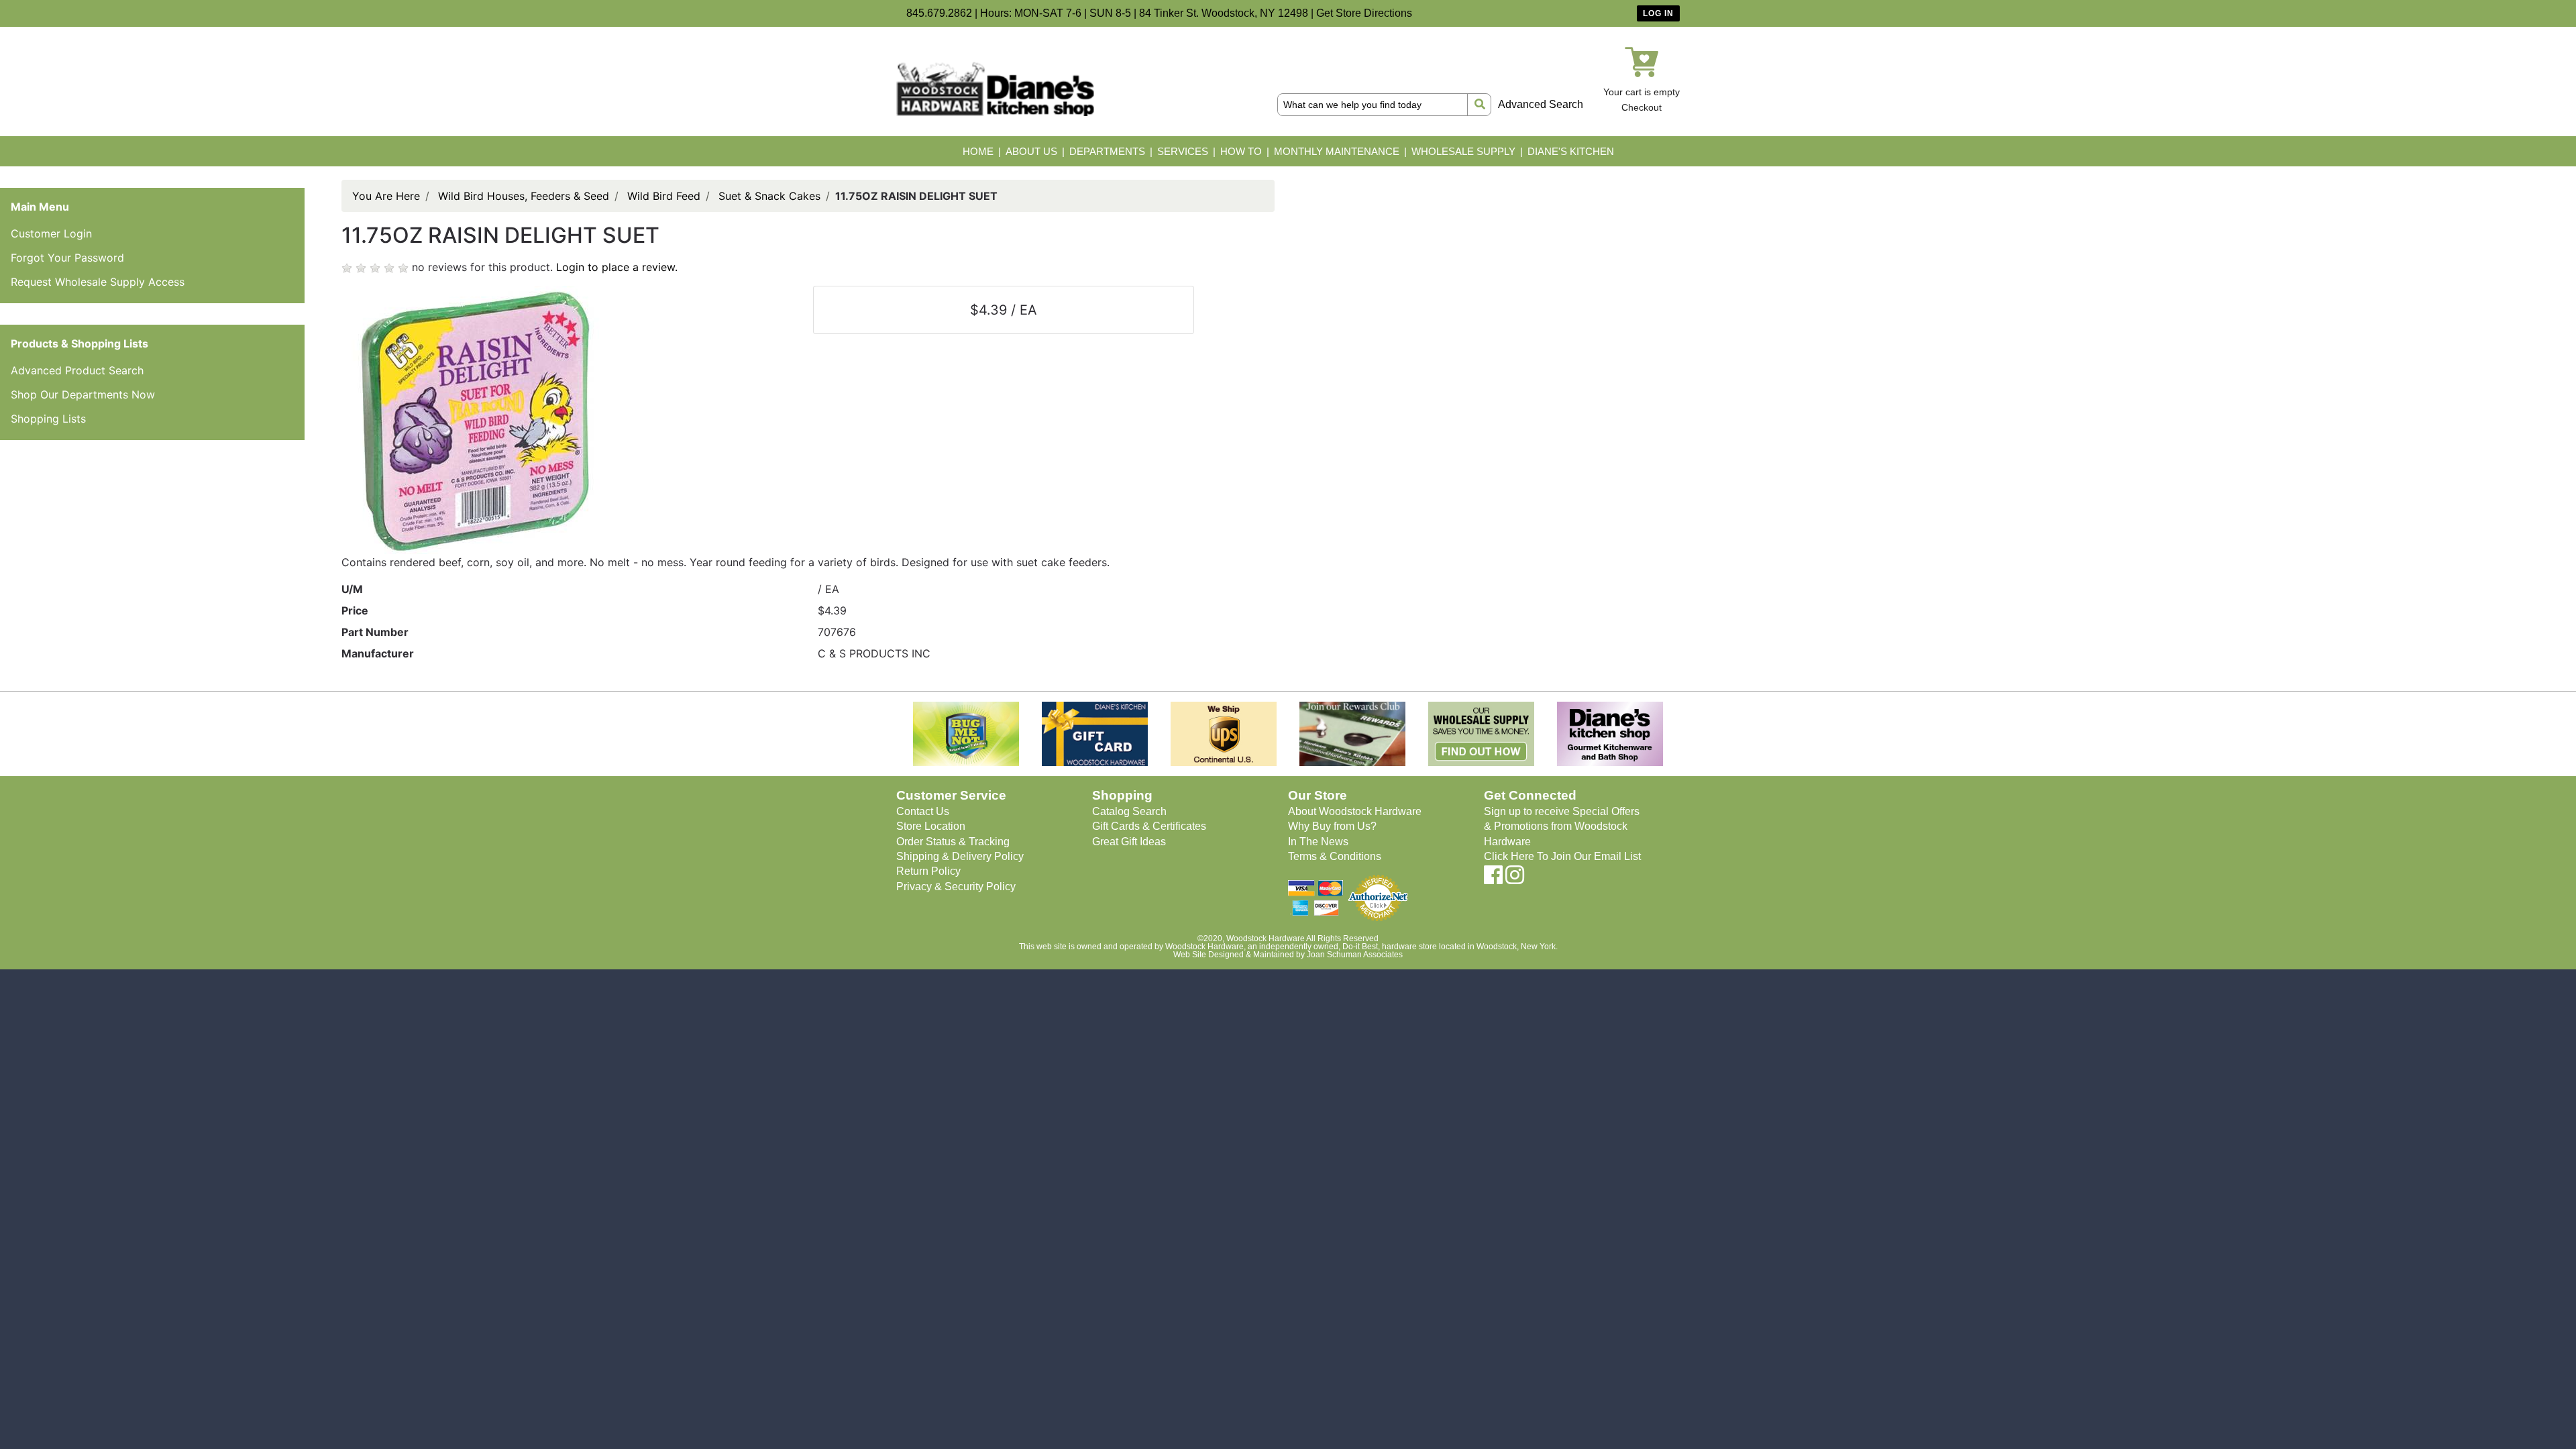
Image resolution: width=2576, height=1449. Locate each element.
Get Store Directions (1364, 13)
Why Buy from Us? (1332, 826)
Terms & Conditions (1335, 856)
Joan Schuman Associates (1355, 955)
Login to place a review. (617, 267)
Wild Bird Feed (664, 196)
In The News (1318, 842)
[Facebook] (1493, 879)
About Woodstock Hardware (1355, 811)
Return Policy (928, 871)
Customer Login (51, 233)
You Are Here (386, 196)
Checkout (1642, 107)
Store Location (931, 826)
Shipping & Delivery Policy (960, 856)
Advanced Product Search (77, 370)
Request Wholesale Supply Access (98, 282)
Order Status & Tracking (953, 842)
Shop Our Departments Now (83, 394)
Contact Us (923, 811)
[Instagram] (1515, 879)
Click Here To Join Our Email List (1562, 856)
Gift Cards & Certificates (1149, 826)
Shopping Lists (48, 419)
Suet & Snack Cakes (769, 196)
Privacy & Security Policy (956, 887)
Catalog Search (1129, 811)
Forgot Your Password (67, 258)
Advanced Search (1541, 104)
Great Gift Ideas (1129, 842)
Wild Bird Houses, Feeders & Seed (524, 196)
